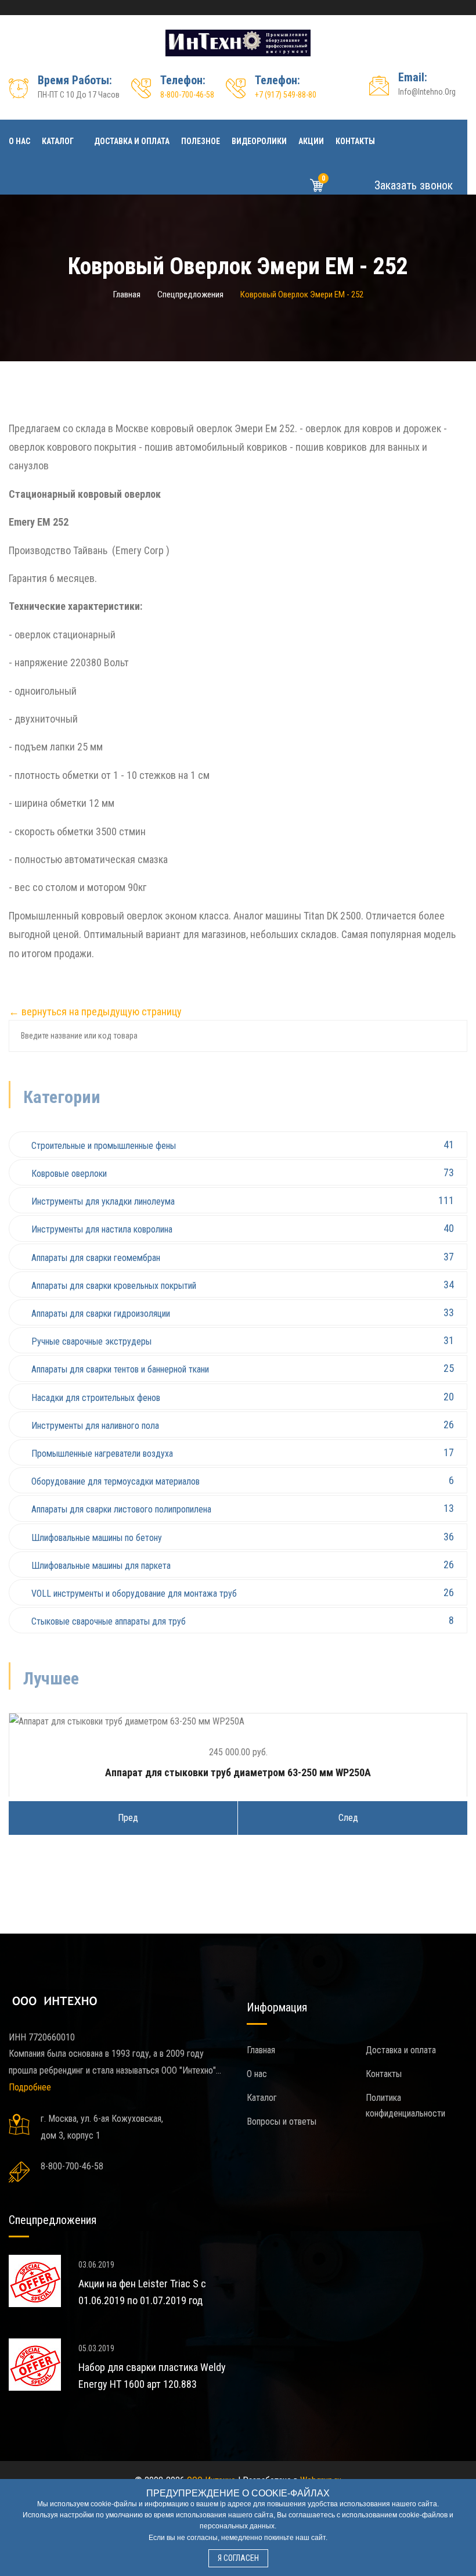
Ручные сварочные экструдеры (243, 1341)
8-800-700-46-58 (187, 95)
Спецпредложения (190, 294)
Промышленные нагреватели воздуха (243, 1453)
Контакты (355, 141)
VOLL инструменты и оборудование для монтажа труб (243, 1593)
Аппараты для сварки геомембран (243, 1257)
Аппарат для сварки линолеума (243, 1772)
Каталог (58, 141)
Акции (311, 141)
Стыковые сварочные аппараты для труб (243, 1621)
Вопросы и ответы (282, 2121)
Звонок (412, 185)
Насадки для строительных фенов (243, 1397)
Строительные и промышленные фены (243, 1145)
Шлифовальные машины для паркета (243, 1565)
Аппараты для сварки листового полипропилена (243, 1508)
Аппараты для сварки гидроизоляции (243, 1313)
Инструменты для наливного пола (243, 1425)
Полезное (201, 141)
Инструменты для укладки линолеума (243, 1201)
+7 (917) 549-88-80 (286, 95)
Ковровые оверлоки (243, 1173)
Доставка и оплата (132, 141)
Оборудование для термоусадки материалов (243, 1481)
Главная (127, 294)
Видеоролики (259, 141)
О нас (19, 141)
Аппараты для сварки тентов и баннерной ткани (243, 1368)
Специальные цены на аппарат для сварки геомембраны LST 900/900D (171, 2300)
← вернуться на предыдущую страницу (95, 1012)
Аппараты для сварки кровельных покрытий (243, 1285)
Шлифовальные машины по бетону (243, 1537)
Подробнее (30, 2087)
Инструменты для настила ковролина (243, 1228)
